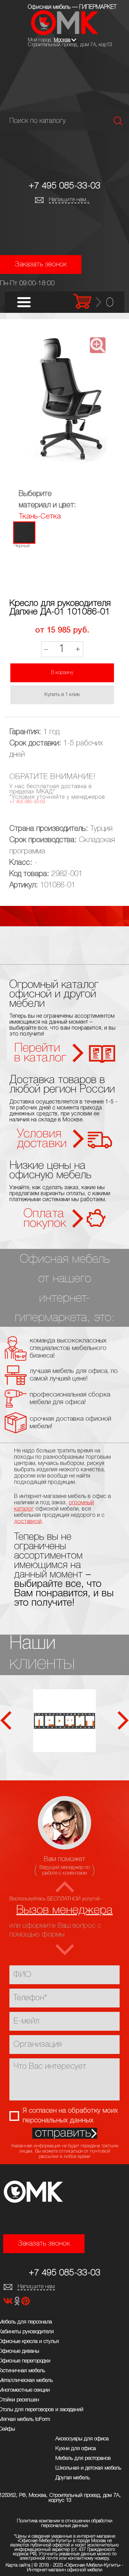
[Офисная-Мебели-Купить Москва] (65, 34)
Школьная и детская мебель (88, 2468)
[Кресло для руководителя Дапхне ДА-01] (64, 400)
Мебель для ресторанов (83, 2458)
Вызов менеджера (64, 1910)
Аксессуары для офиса (82, 2439)
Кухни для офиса (76, 2449)
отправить (63, 2133)
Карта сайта (18, 2565)
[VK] (9, 2303)
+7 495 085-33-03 (65, 186)
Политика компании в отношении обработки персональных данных (65, 2523)
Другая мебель (73, 2478)
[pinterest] (26, 2303)
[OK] (18, 2303)
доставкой (28, 1522)
